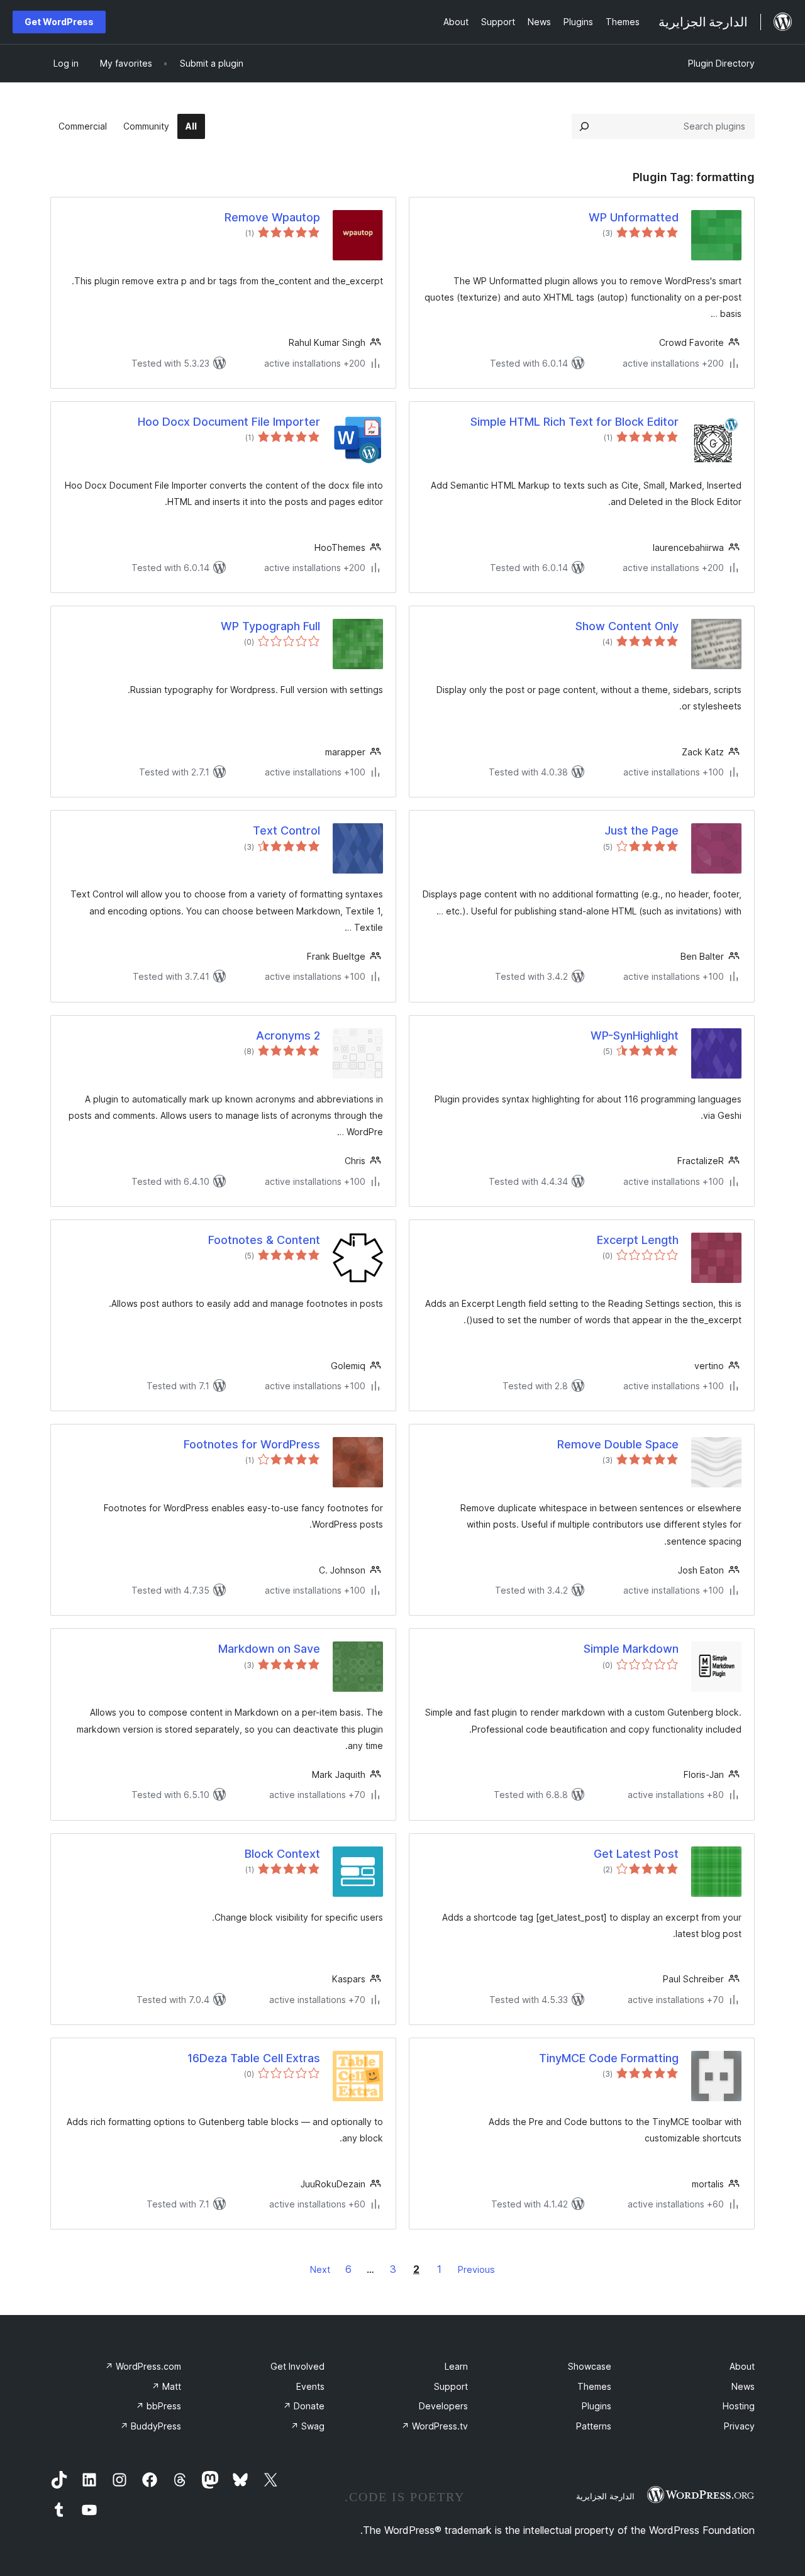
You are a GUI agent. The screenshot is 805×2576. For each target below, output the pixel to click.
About (742, 2366)
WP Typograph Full (270, 626)
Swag (308, 2426)
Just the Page (641, 830)
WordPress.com (143, 2366)
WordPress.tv (435, 2426)
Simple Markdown (631, 1649)
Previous (476, 2269)
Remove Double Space (618, 1444)
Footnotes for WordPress (252, 1444)
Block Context (282, 1854)
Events (310, 2386)
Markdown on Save (269, 1649)
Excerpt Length (638, 1240)
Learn (456, 2366)
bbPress (158, 2406)
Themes (594, 2386)
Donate (304, 2406)
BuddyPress (151, 2426)
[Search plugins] (584, 126)
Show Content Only (627, 626)
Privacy (739, 2426)
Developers (443, 2406)
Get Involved (297, 2366)
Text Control (286, 830)
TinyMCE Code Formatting (609, 2058)
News (743, 2386)
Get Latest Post (636, 1854)
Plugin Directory (721, 63)
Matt (166, 2386)
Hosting (739, 2406)
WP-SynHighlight (635, 1035)
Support (451, 2386)
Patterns (594, 2426)
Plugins (597, 2406)
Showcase (590, 2366)
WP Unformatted (634, 217)
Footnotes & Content (264, 1240)
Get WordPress (59, 22)
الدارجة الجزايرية (605, 2496)
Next (320, 2269)
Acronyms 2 (288, 1035)
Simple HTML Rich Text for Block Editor (575, 422)
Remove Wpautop (272, 217)
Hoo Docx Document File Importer (229, 422)
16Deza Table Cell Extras (254, 2058)
